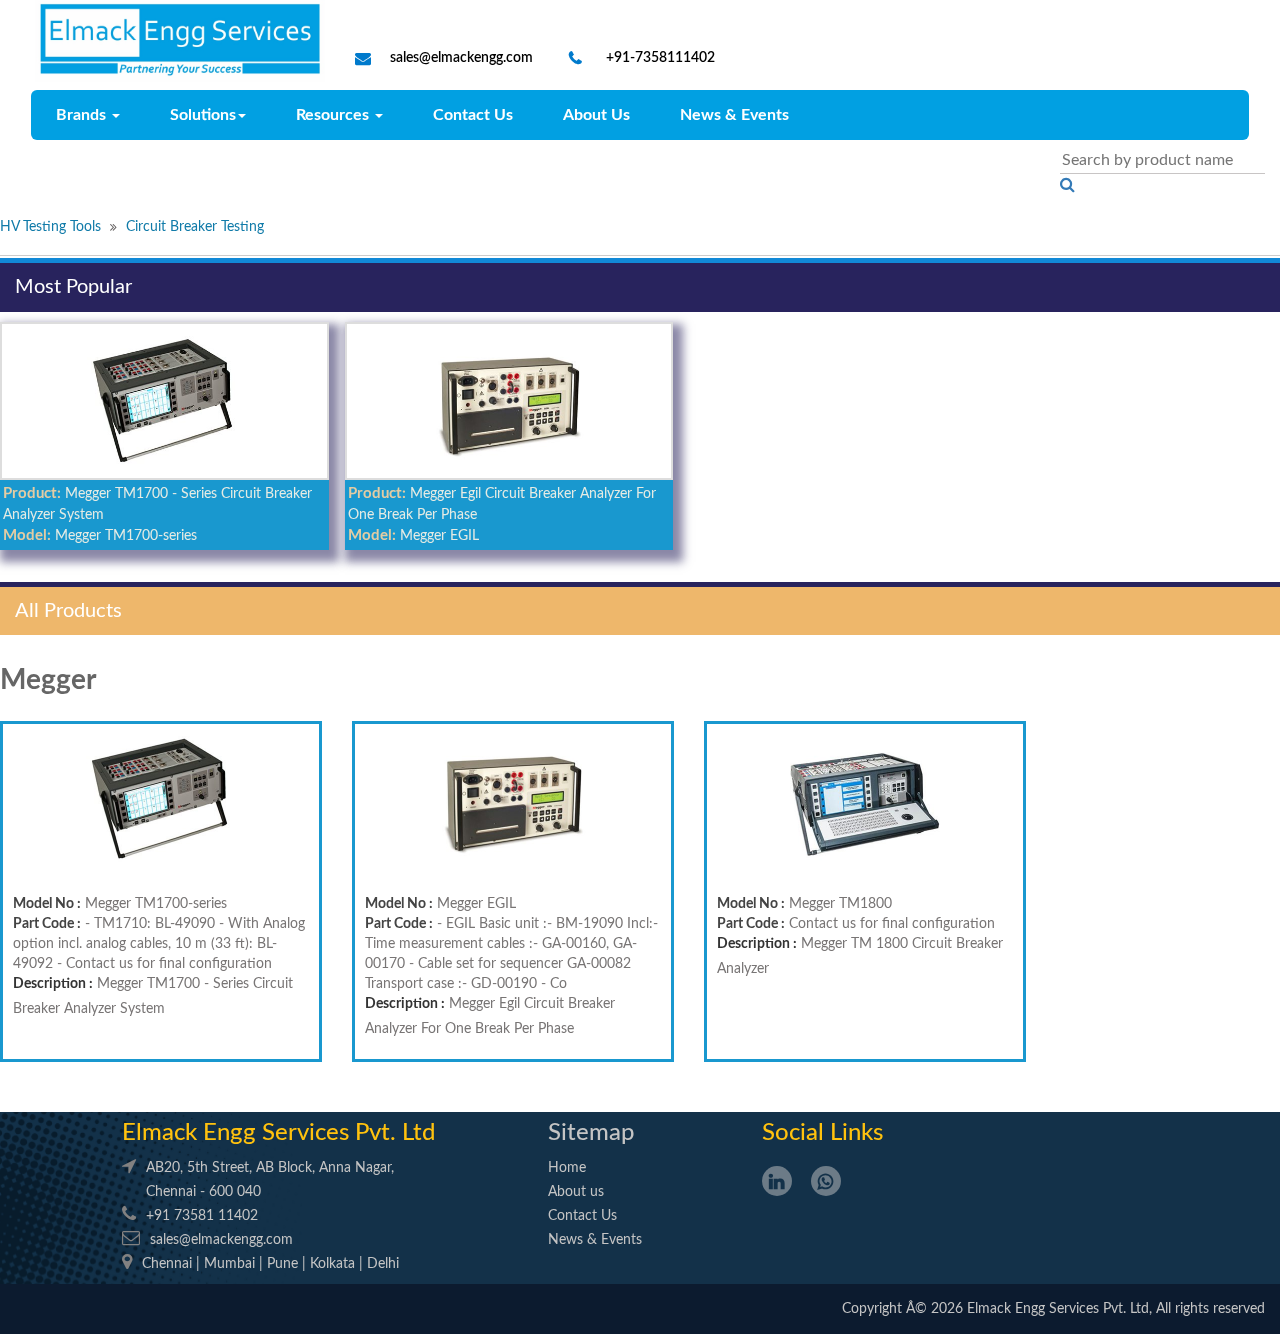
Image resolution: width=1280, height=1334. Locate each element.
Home (567, 1168)
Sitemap (591, 1133)
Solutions (203, 115)
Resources (334, 115)
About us (576, 1192)
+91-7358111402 (659, 58)
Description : (53, 984)
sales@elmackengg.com (461, 58)
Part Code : (47, 924)
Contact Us (473, 115)
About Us (596, 115)
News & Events (734, 115)
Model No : (47, 904)
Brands (83, 115)
